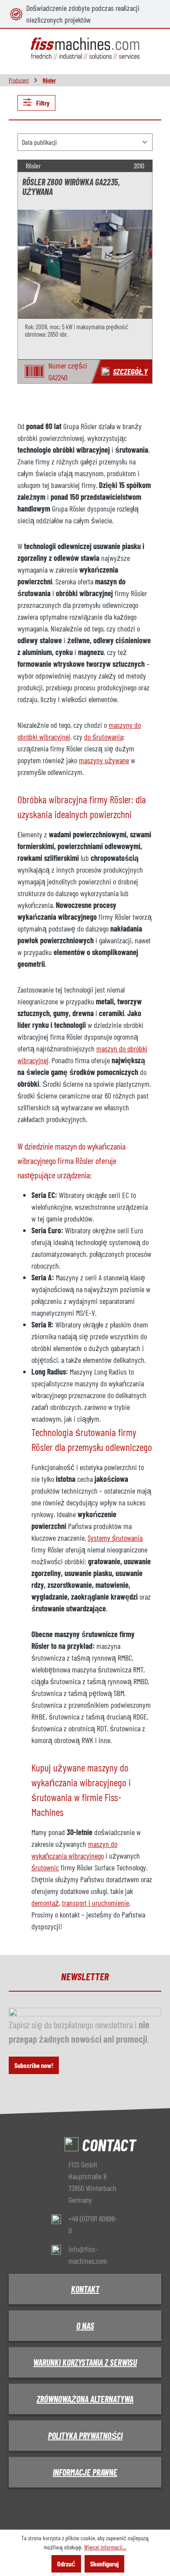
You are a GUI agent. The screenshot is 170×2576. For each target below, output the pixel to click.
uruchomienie (110, 1903)
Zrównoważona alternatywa (85, 2399)
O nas (85, 2326)
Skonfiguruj (104, 2564)
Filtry (42, 103)
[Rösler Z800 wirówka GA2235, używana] (85, 264)
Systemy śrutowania (115, 1538)
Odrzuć (66, 2564)
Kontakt (85, 2289)
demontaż (45, 1903)
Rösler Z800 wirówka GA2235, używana (71, 187)
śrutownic (45, 1867)
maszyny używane (104, 760)
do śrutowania (104, 737)
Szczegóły (130, 371)
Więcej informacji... (105, 2547)
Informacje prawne (85, 2472)
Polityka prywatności (85, 2436)
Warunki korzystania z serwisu (85, 2362)
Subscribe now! (34, 2065)
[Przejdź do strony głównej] (85, 49)
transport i (77, 1903)
